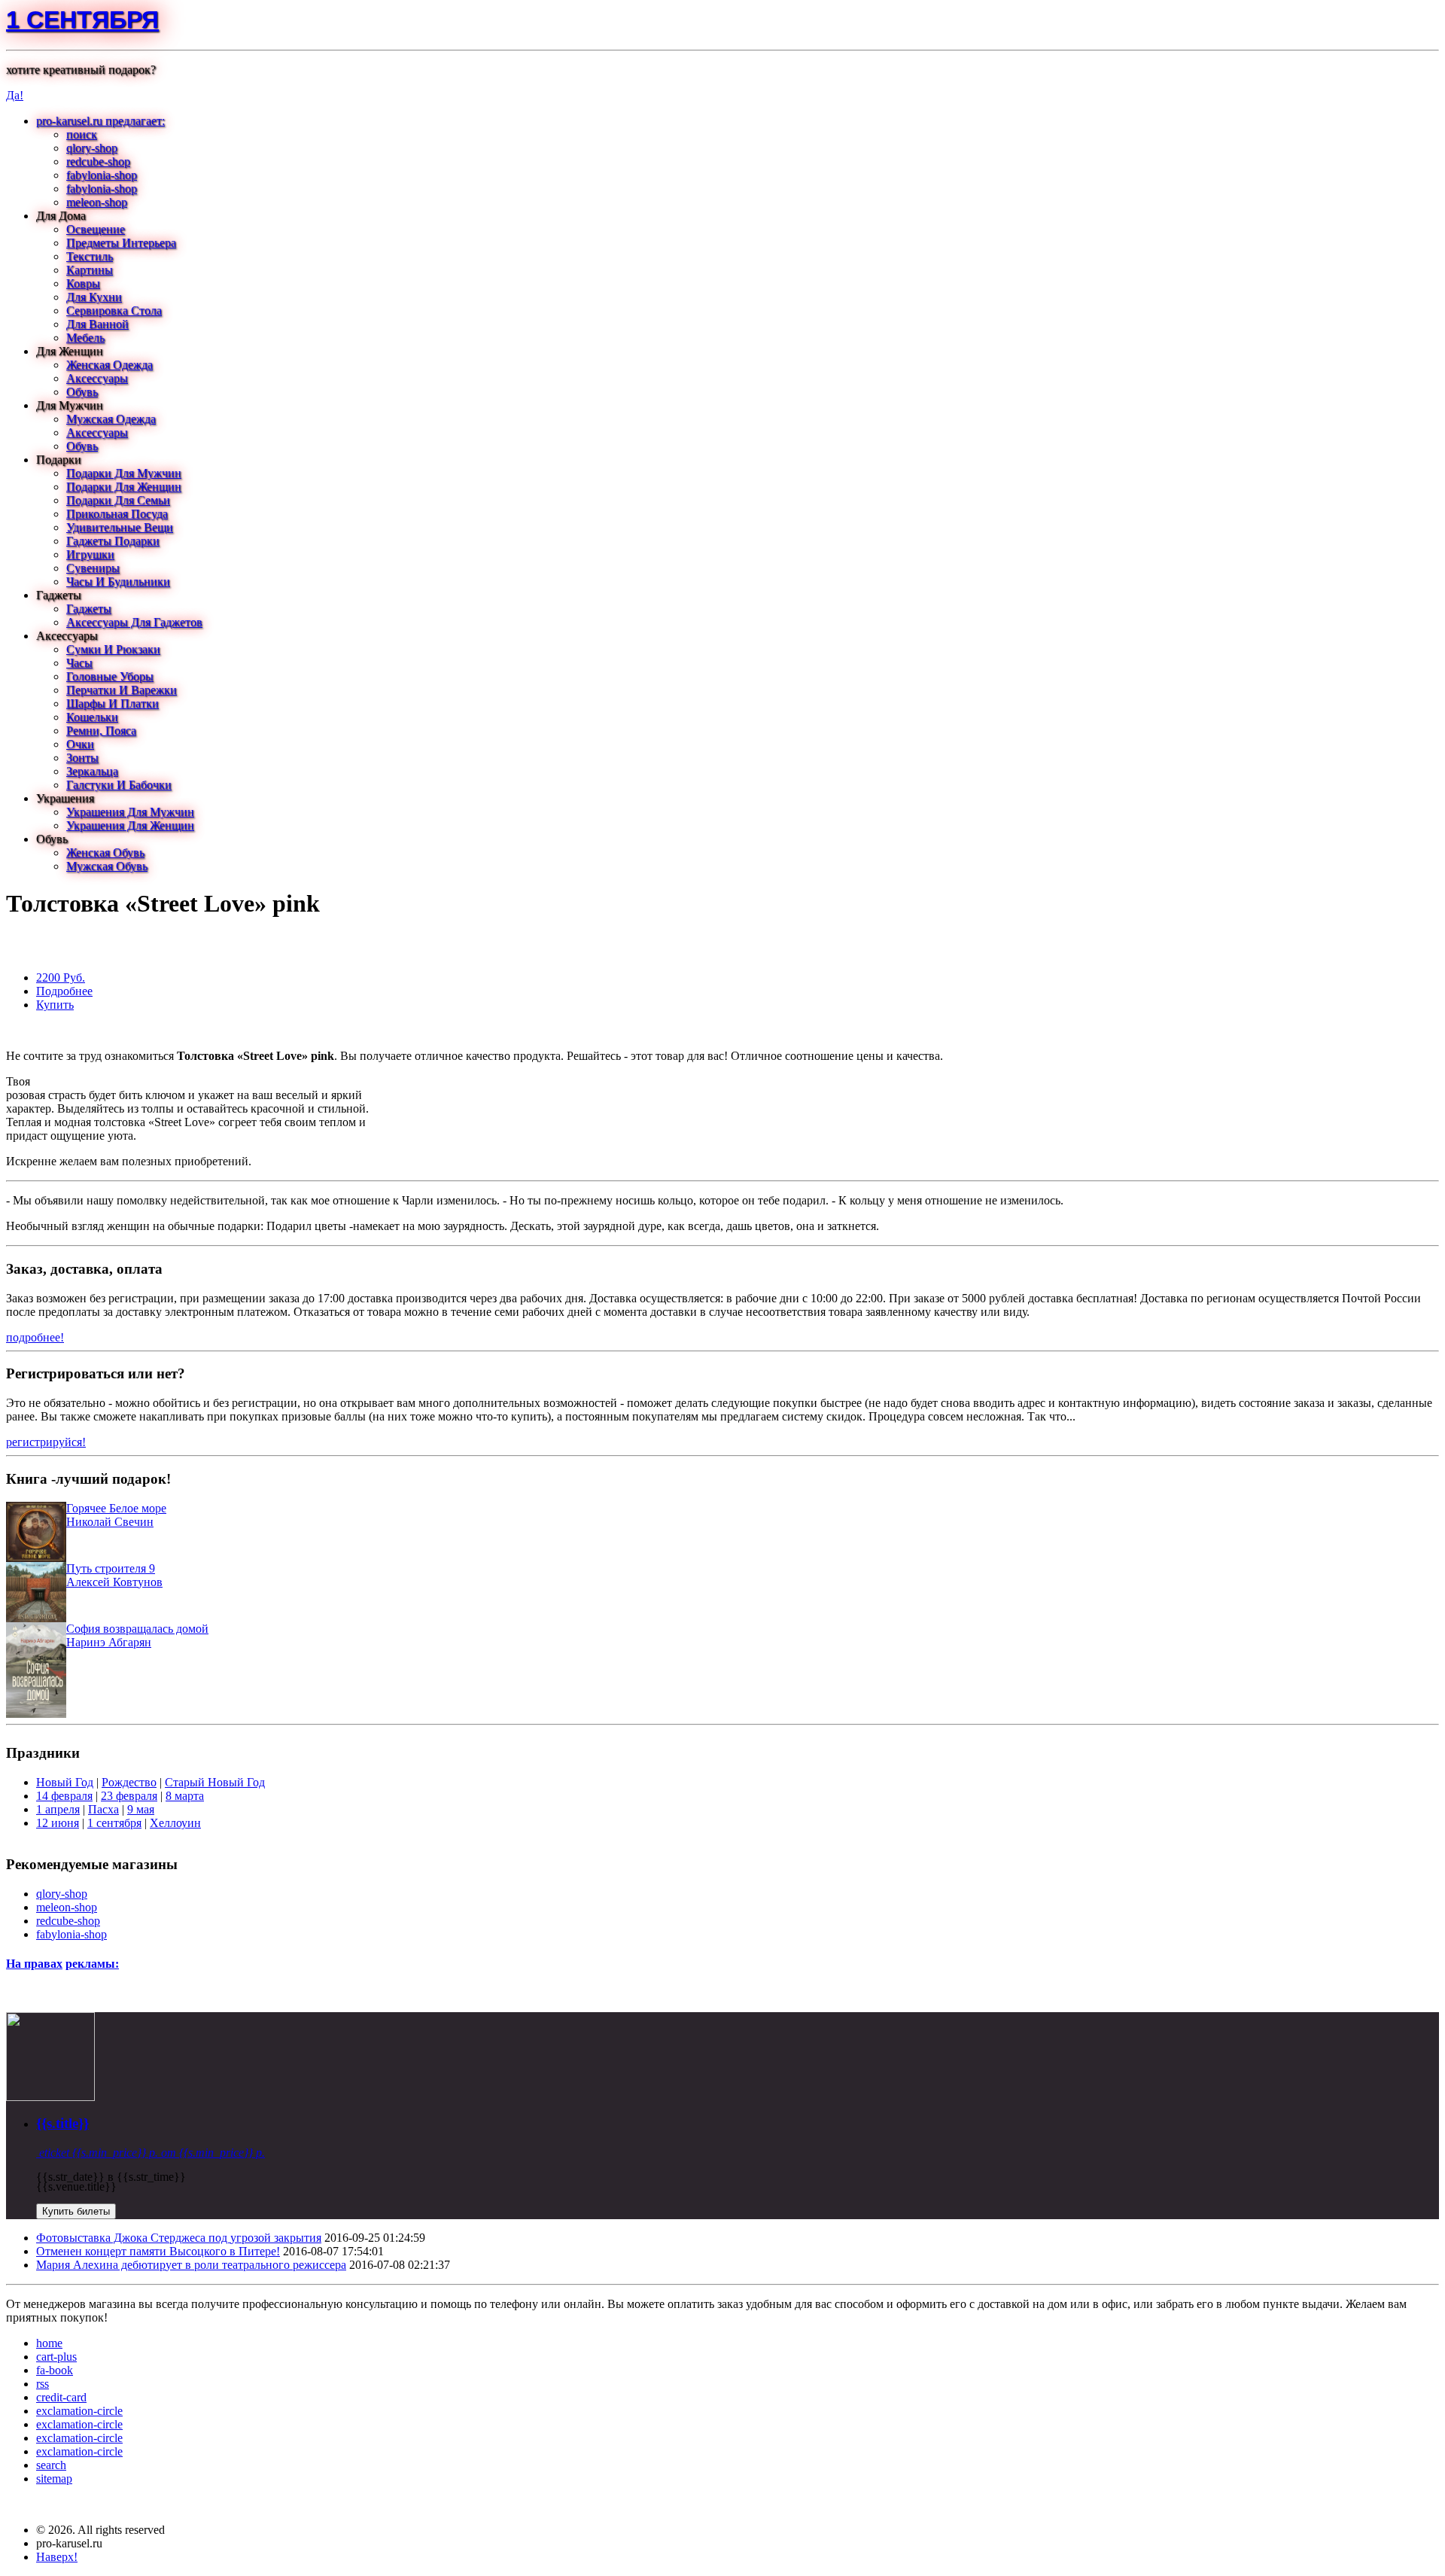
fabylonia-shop (102, 175)
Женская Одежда (110, 365)
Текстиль (90, 256)
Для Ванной (97, 324)
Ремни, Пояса (101, 731)
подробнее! (35, 1337)
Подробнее (64, 991)
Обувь (82, 392)
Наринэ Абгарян (109, 1642)
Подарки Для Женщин (124, 487)
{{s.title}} (62, 2123)
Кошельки (92, 717)
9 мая (141, 1809)
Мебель (85, 338)
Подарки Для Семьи (118, 500)
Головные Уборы (110, 676)
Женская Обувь (105, 853)
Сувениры (93, 568)
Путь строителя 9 (111, 1568)
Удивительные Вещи (120, 527)
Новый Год (65, 1782)
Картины (90, 270)
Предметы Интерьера (121, 243)
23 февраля (129, 1796)
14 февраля (64, 1796)
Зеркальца (92, 771)
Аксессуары (97, 378)
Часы (79, 663)
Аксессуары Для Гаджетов (134, 622)
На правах (34, 1964)
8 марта (185, 1796)
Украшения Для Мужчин (130, 812)
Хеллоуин (175, 1823)
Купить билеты (76, 2211)
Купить (55, 1005)
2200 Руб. (61, 977)
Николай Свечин (110, 1522)
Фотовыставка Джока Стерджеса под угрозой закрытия (179, 2238)
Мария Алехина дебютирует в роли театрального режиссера (191, 2265)
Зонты (82, 758)
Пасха (103, 1809)
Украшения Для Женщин (130, 825)
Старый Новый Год (215, 1782)
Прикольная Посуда (117, 514)
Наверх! (57, 2557)
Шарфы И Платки (113, 703)
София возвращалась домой (137, 1629)
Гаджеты (89, 609)
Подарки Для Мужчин (124, 473)
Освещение (96, 229)
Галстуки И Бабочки (119, 785)
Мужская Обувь (107, 866)
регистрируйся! (46, 1442)
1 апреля (58, 1809)
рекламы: (92, 1964)
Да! (15, 95)
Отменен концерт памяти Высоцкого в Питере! (158, 2251)
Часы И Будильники (118, 582)
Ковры (83, 283)
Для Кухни (94, 297)
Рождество (129, 1782)
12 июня (58, 1823)
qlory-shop (92, 148)
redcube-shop (98, 161)
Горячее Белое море (116, 1508)
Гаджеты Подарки (113, 541)
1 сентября (82, 20)
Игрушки (90, 554)
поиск (82, 134)
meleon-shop (97, 202)
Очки (80, 744)
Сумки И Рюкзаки (113, 649)
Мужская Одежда (111, 419)
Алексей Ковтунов (114, 1582)
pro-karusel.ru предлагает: (100, 121)
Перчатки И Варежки (122, 690)
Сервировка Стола (114, 311)
